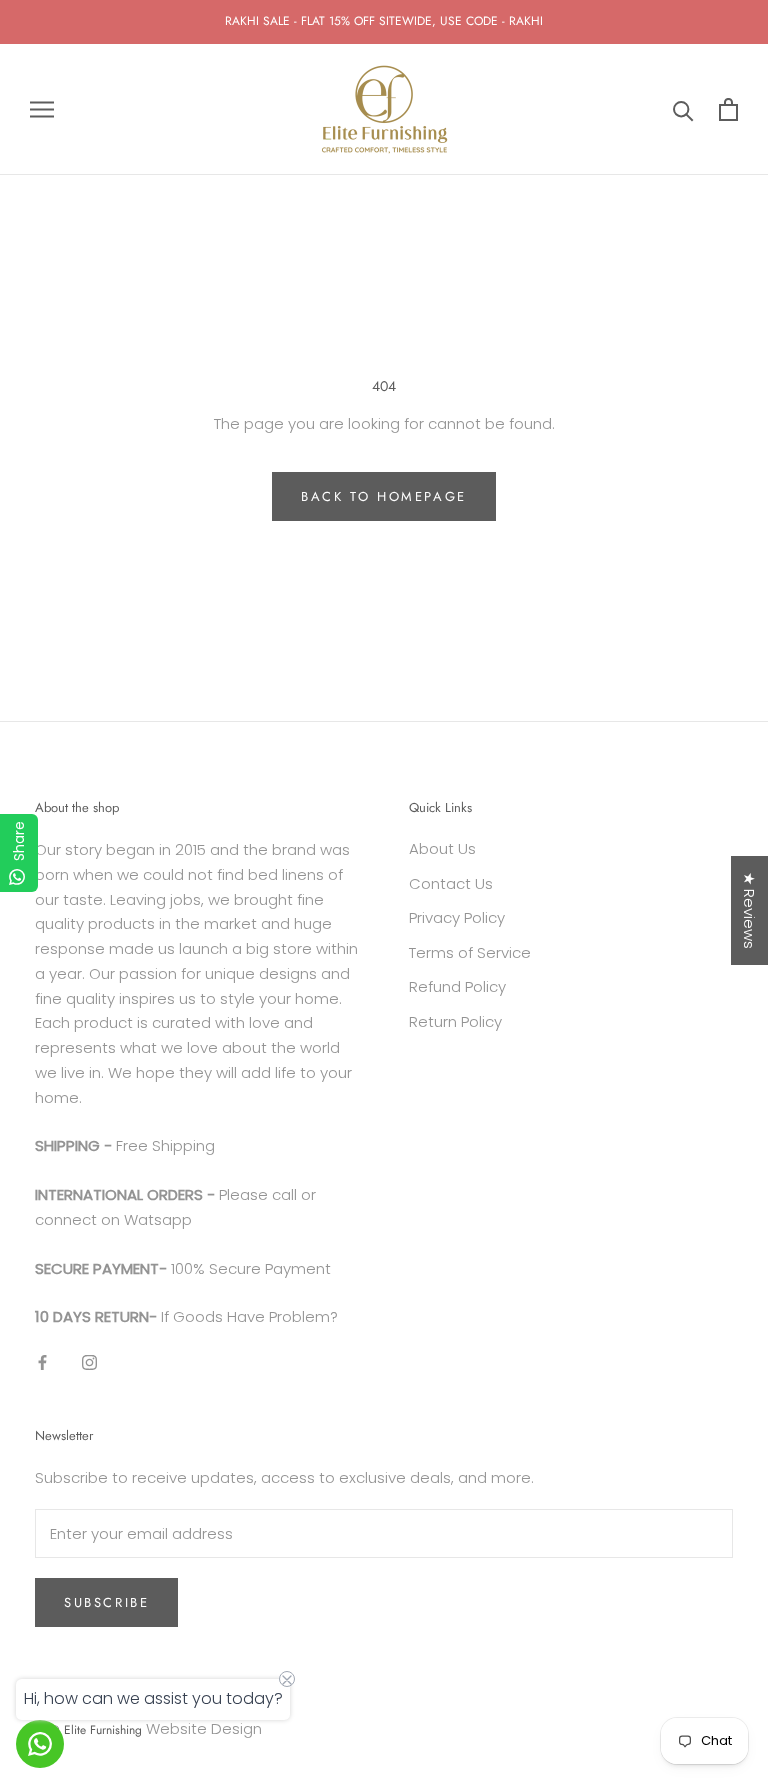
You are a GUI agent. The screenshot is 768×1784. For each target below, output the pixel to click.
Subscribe (106, 1602)
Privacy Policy (457, 917)
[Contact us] (40, 1744)
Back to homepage (384, 496)
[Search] (683, 109)
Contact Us (451, 883)
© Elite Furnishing (96, 1730)
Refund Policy (457, 986)
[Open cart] (728, 109)
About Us (442, 848)
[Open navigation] (42, 109)
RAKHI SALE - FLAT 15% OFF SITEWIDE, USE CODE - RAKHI (384, 21)
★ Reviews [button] (749, 910)
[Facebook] (42, 1362)
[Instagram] (89, 1362)
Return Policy (455, 1021)
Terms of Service (470, 952)
